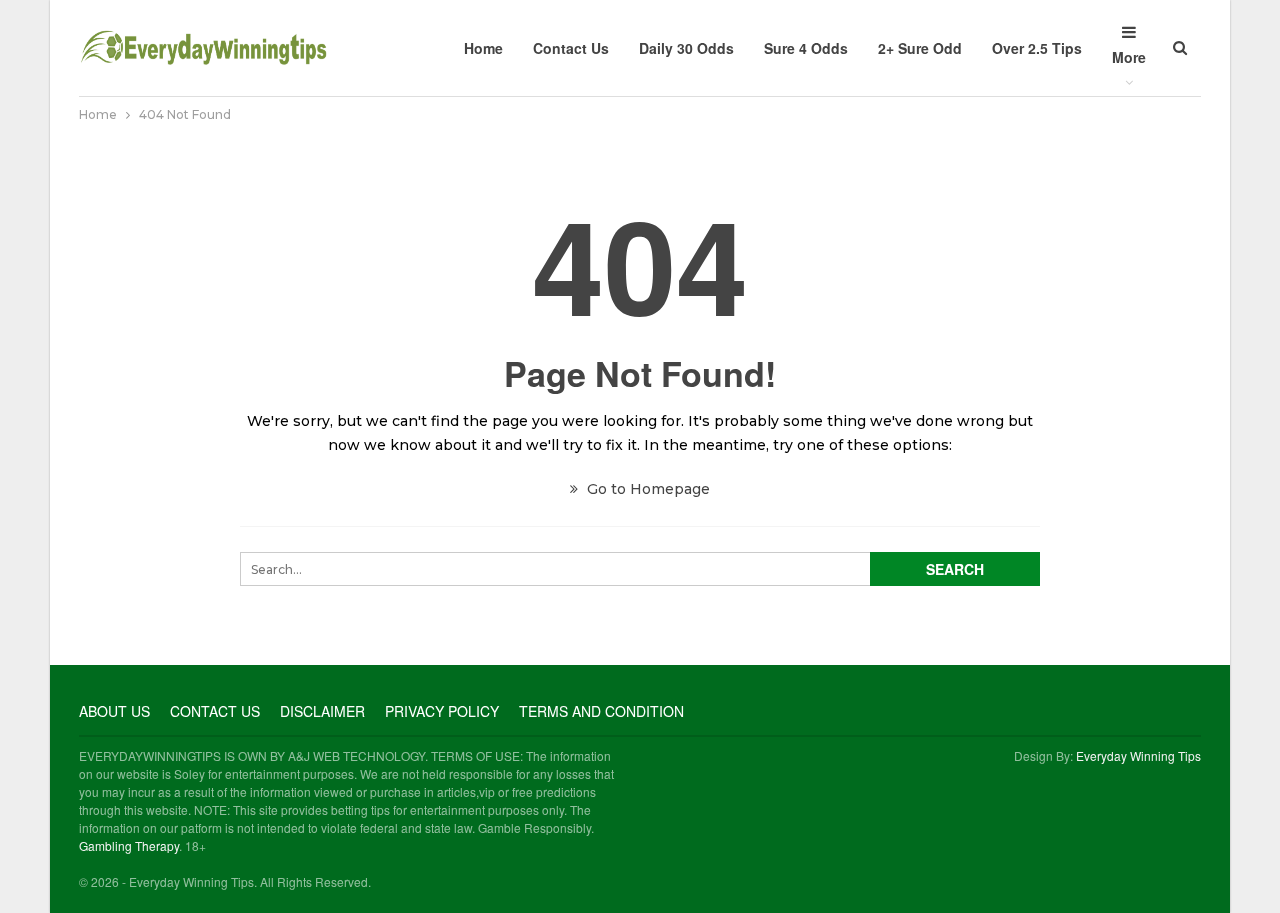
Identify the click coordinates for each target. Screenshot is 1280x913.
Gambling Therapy (129, 845)
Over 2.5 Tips (1037, 48)
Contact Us (571, 48)
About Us (114, 711)
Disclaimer (322, 711)
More (1129, 57)
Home (483, 48)
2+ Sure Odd (920, 48)
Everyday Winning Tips (1138, 755)
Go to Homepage (646, 489)
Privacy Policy (442, 711)
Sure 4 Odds (806, 48)
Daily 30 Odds (686, 48)
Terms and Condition (601, 711)
